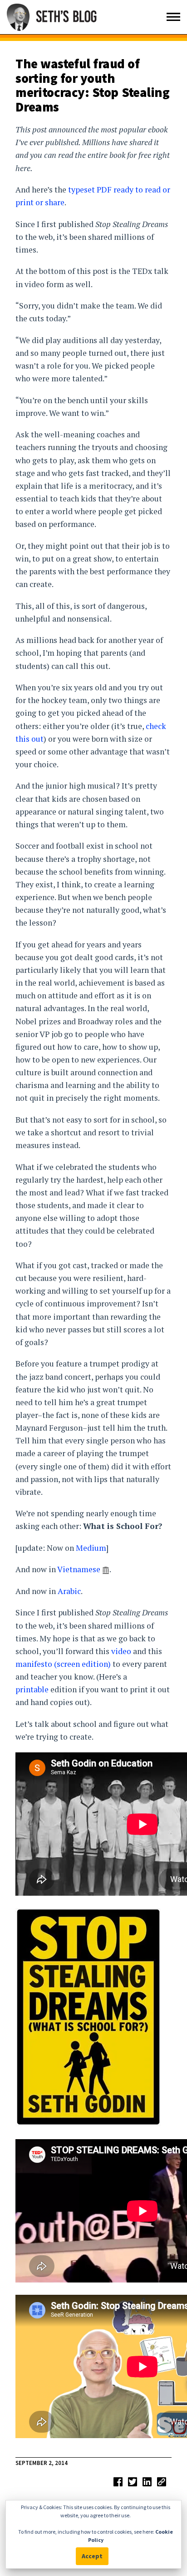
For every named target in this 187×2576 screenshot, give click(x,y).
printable (32, 1689)
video (121, 1651)
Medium (91, 1548)
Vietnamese (79, 1569)
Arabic (69, 1591)
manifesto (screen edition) (63, 1664)
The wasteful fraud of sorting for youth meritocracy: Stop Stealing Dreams (92, 85)
